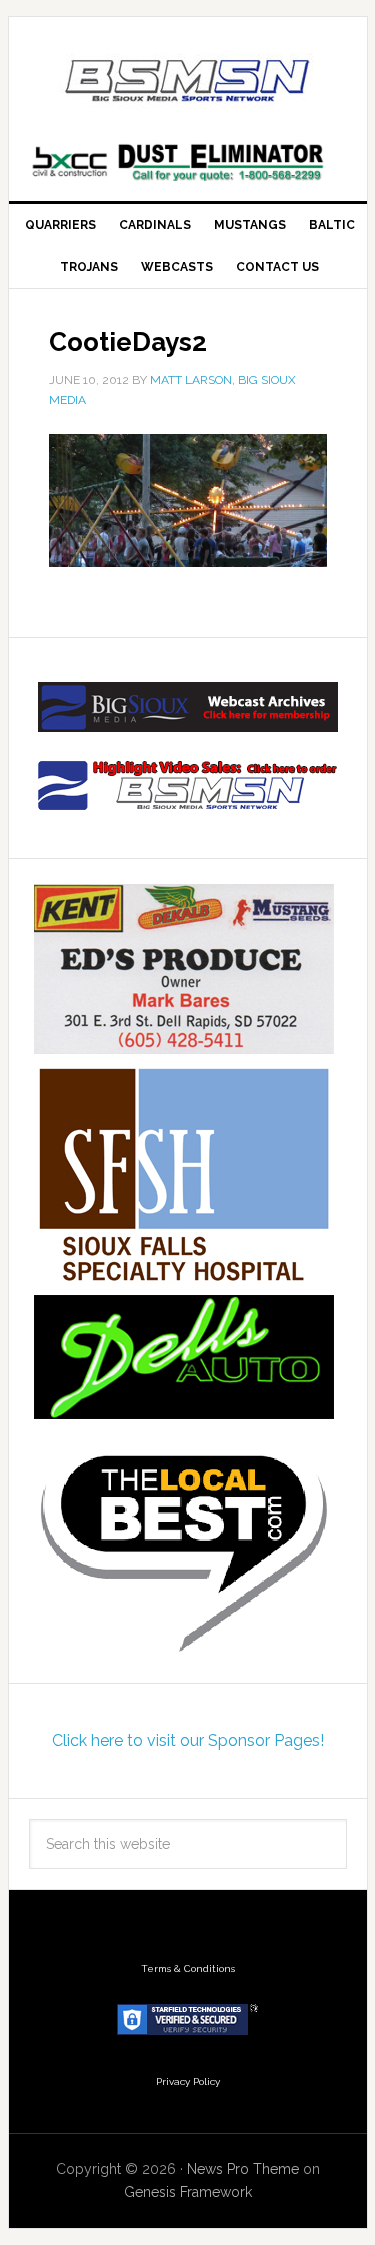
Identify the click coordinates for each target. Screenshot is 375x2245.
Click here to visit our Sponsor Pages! (188, 1740)
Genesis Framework (188, 2192)
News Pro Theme (243, 2169)
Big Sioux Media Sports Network (188, 82)
